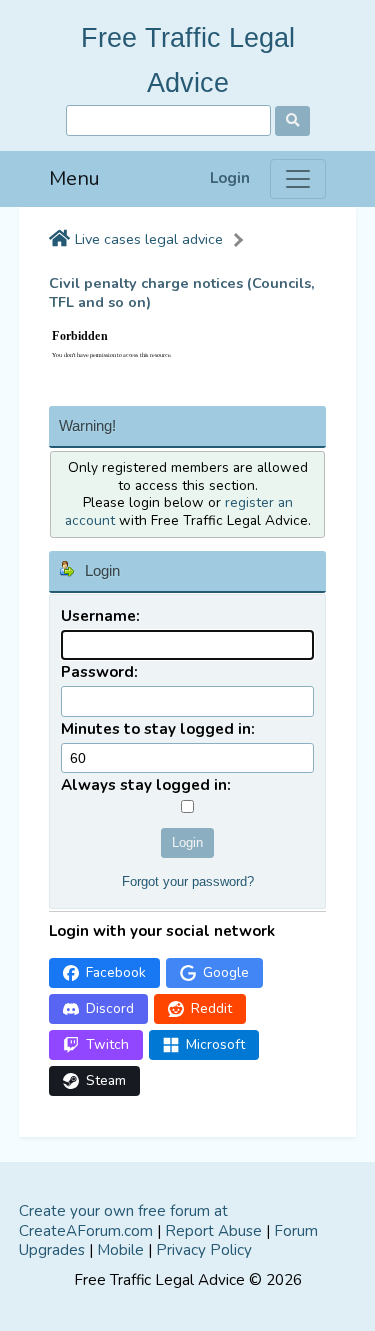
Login (230, 178)
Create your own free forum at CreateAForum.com (123, 1221)
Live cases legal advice (149, 239)
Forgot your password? (188, 881)
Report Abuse (213, 1231)
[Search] (292, 121)
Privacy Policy (204, 1250)
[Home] (59, 240)
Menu (74, 178)
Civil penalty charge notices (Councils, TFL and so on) (182, 293)
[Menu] (298, 179)
